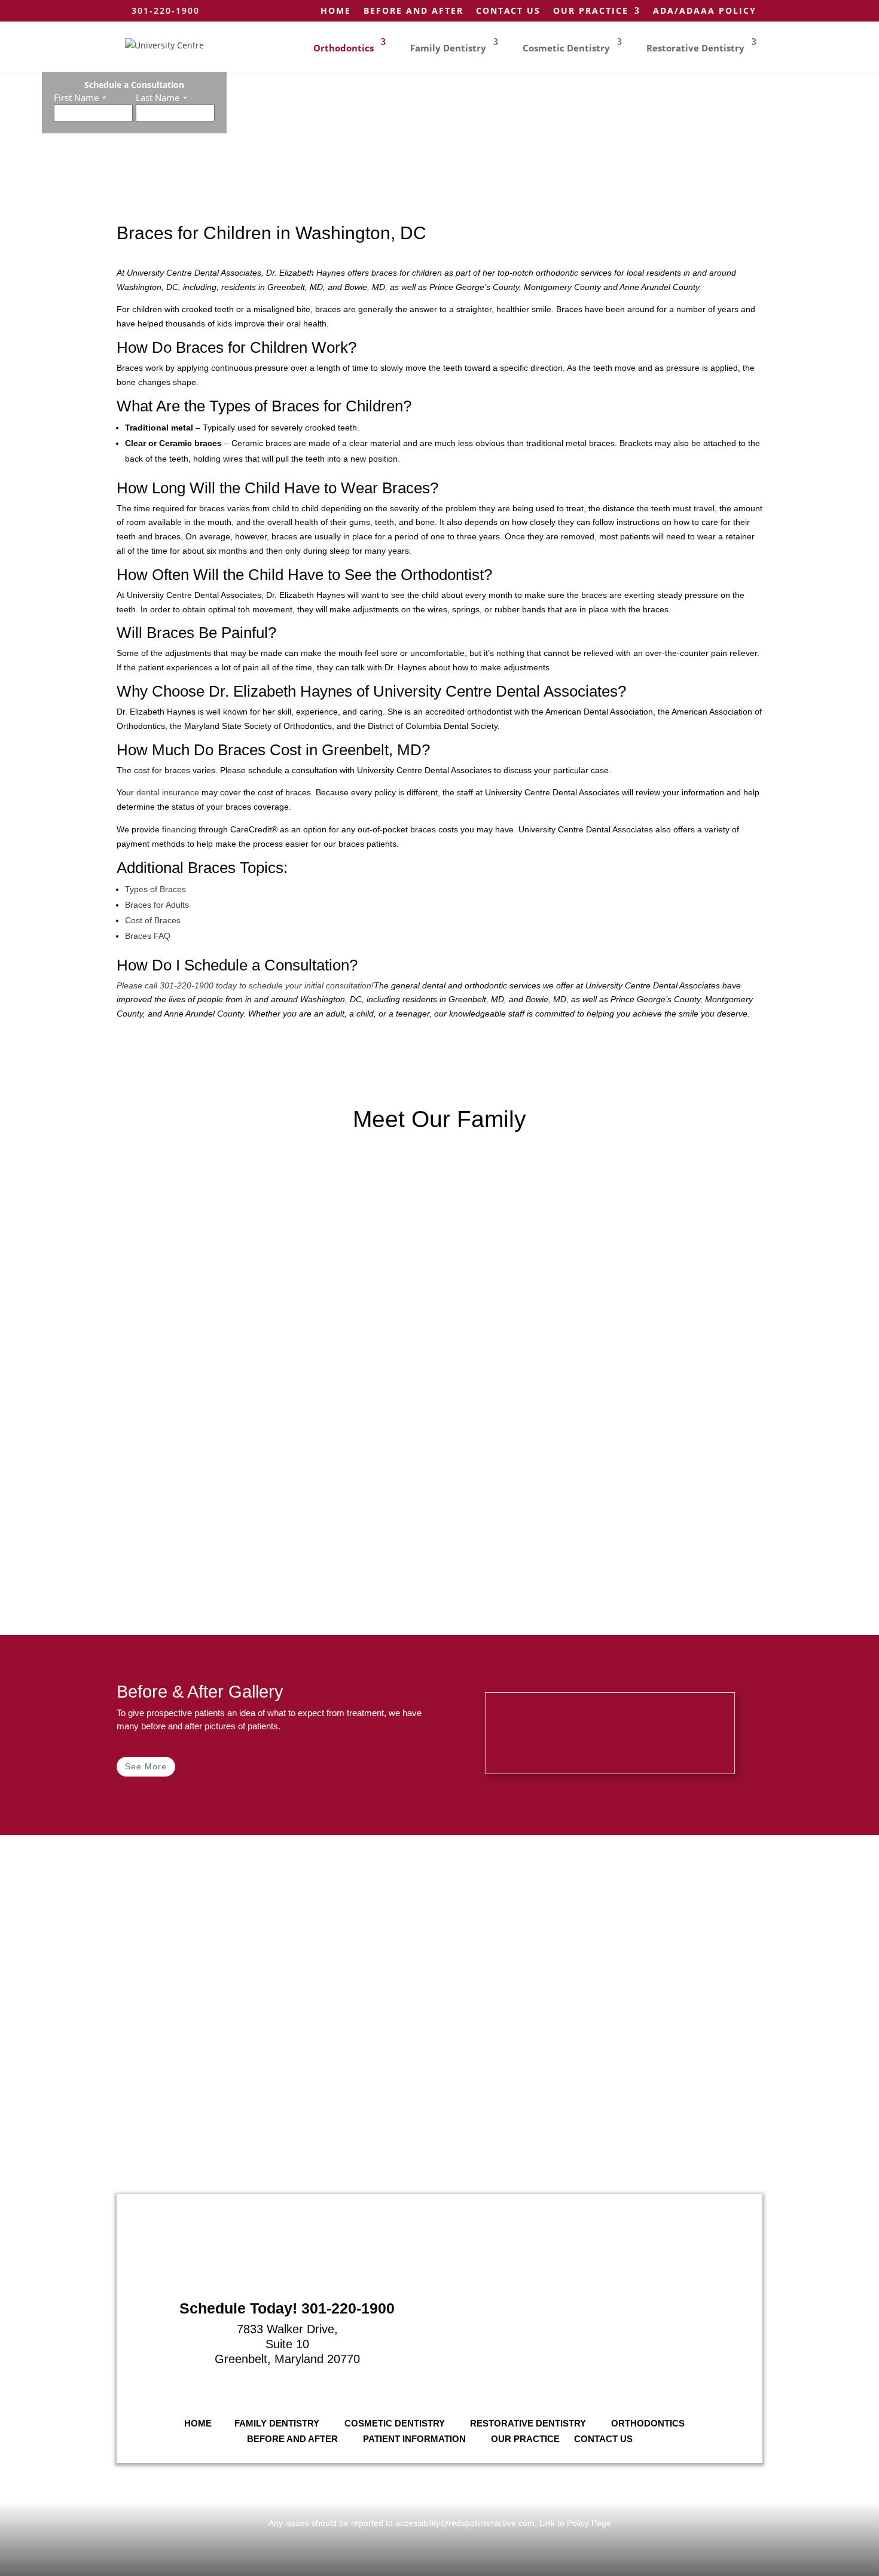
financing (179, 829)
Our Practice (591, 11)
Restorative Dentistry (695, 48)
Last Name (161, 97)
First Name (80, 97)
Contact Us (508, 11)
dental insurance (168, 792)
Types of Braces (155, 889)
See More (146, 1766)
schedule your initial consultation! (311, 985)
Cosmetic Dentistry (566, 48)
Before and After (413, 11)
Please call (138, 985)
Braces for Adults (157, 905)
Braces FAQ (148, 936)
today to (231, 985)
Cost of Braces (153, 920)
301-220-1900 (187, 985)
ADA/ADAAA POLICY (705, 11)
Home (336, 11)
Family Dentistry (448, 48)
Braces (212, 868)
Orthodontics (344, 48)
